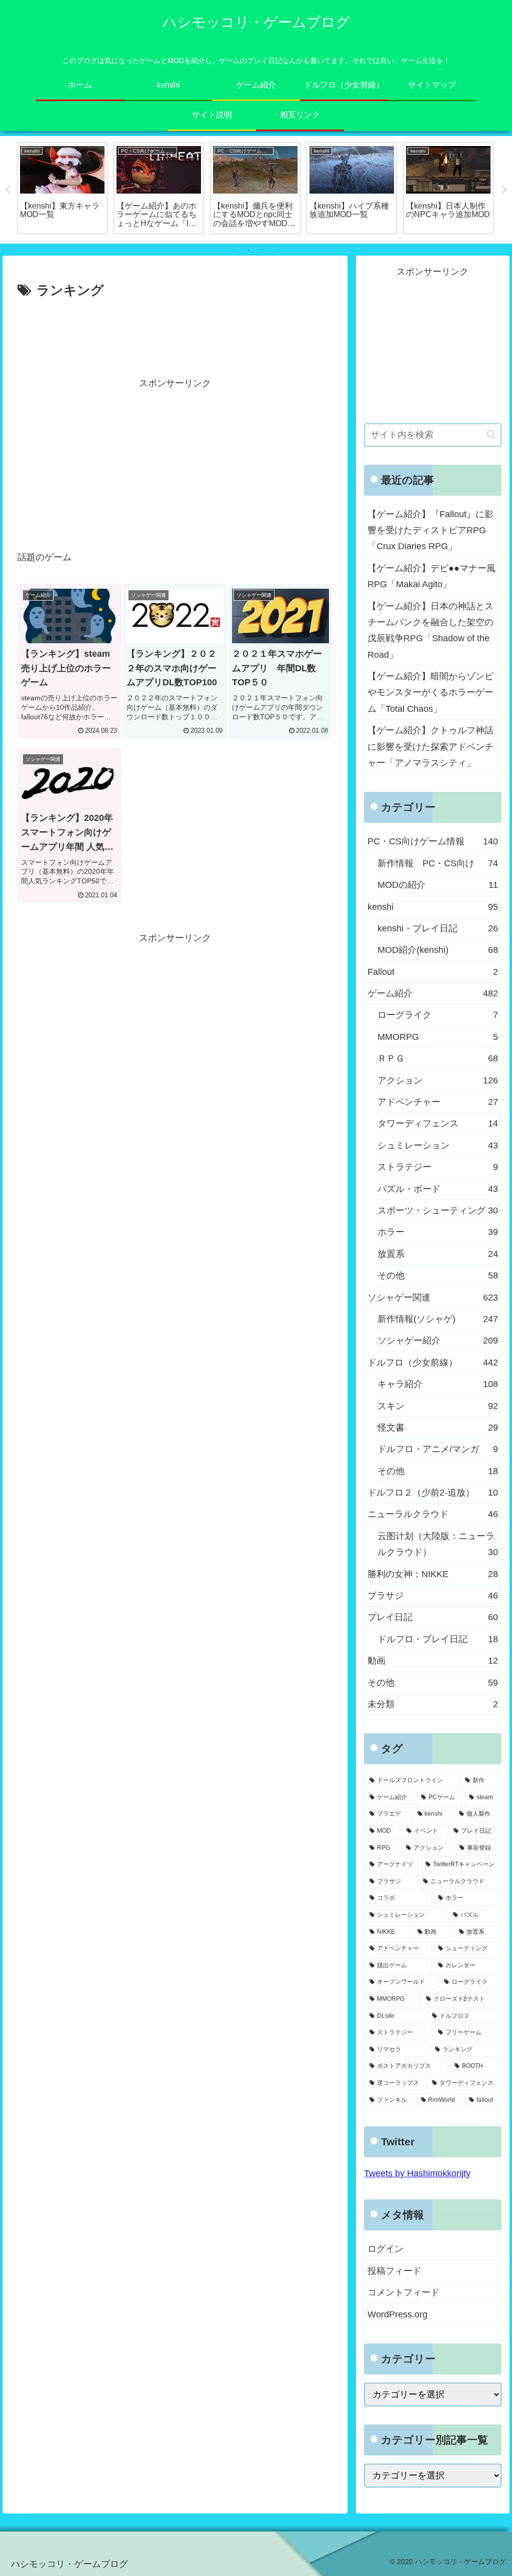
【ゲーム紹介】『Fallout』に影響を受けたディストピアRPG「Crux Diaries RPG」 (430, 530)
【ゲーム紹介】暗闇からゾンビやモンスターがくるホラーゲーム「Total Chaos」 (430, 693)
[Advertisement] (175, 332)
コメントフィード (403, 2292)
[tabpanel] (85, 188)
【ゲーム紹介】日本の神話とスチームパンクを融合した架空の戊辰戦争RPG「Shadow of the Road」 (430, 630)
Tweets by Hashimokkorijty (417, 2173)
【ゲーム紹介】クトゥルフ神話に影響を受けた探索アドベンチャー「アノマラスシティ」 (430, 747)
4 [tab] (278, 250)
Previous (7, 190)
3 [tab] (263, 250)
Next (504, 190)
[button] (491, 434)
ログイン (385, 2249)
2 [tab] (248, 250)
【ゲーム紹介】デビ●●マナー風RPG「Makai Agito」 (431, 576)
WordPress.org (397, 2314)
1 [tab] (233, 250)
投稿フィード (394, 2271)
